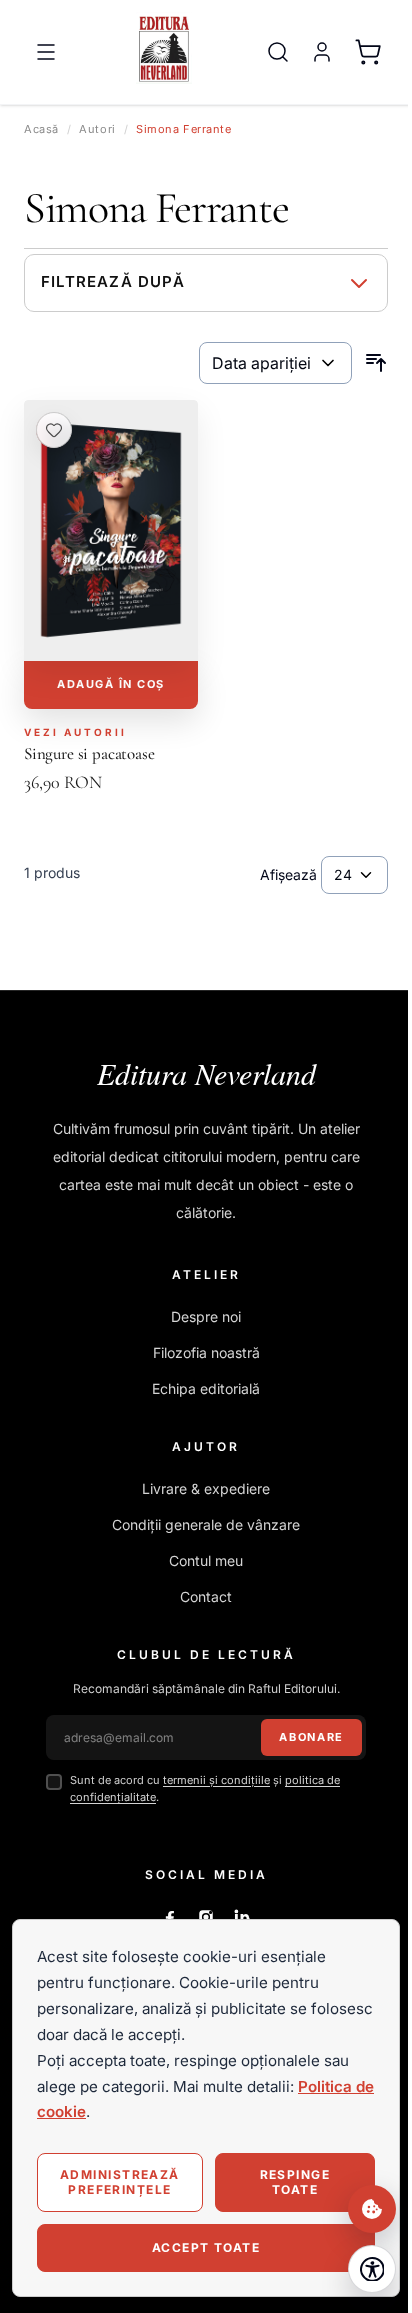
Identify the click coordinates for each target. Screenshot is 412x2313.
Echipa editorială (206, 1388)
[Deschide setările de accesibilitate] (372, 2269)
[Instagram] (206, 1917)
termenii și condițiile (216, 1780)
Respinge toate (295, 2181)
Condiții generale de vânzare (206, 1524)
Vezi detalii (111, 634)
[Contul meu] (322, 52)
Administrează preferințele (120, 2181)
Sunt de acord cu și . (205, 1789)
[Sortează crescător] (376, 363)
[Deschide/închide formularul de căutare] (278, 52)
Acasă (41, 129)
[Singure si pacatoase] (111, 530)
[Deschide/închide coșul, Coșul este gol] (368, 52)
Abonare (311, 1737)
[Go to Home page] (164, 48)
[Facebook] (170, 1917)
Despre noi (206, 1316)
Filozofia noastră (206, 1352)
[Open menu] (46, 52)
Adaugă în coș (111, 684)
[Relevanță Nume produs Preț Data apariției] (275, 363)
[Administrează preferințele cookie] (372, 2209)
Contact (206, 1596)
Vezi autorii (75, 732)
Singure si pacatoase (89, 754)
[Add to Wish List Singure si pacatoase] (54, 430)
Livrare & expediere (206, 1488)
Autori (97, 129)
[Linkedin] (242, 1917)
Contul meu (206, 1560)
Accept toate (206, 2247)
